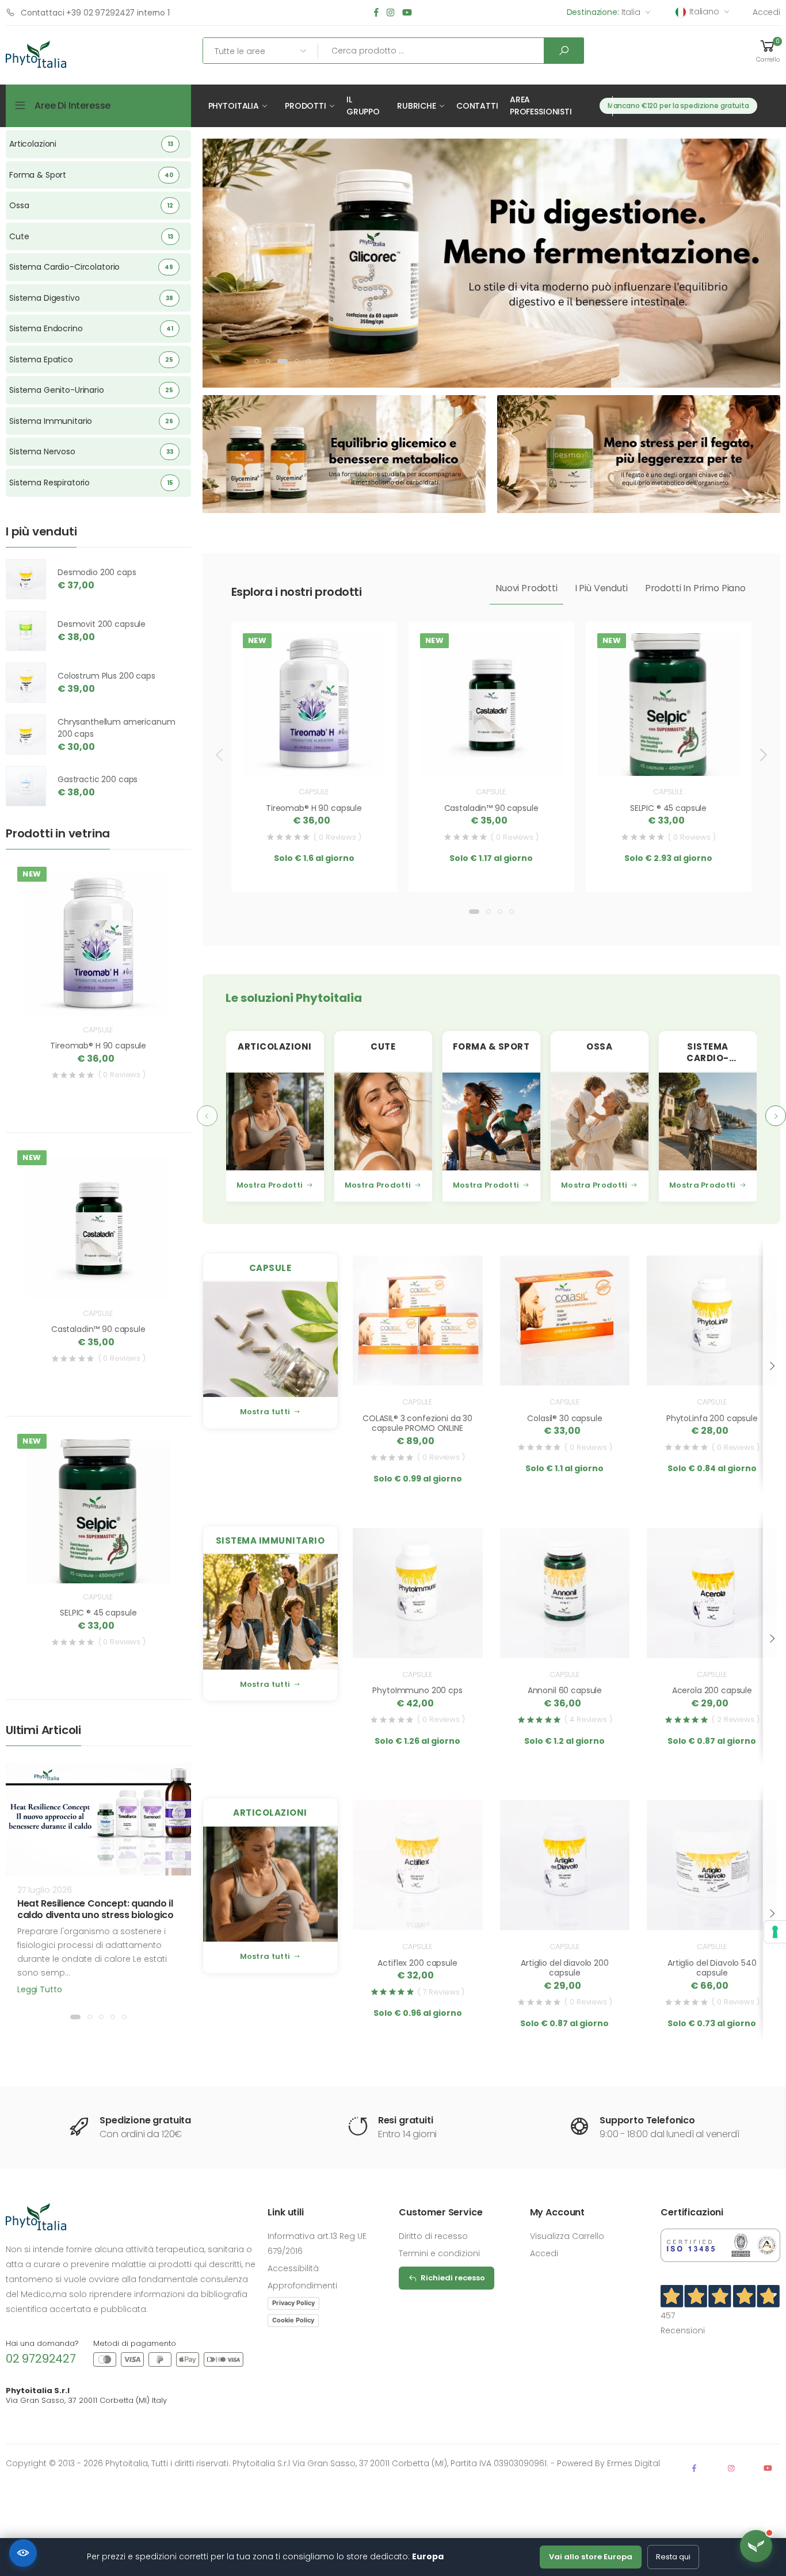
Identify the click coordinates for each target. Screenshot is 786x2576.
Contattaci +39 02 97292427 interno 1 (95, 13)
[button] (768, 51)
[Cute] (383, 1122)
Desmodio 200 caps (97, 572)
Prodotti (306, 106)
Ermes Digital (634, 2463)
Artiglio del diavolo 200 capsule (565, 1968)
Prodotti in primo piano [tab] (695, 588)
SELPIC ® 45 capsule (668, 808)
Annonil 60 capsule (565, 1690)
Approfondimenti (302, 2286)
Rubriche (417, 106)
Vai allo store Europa (591, 2557)
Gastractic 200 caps (98, 779)
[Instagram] (390, 13)
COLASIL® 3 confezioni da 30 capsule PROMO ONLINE (417, 1423)
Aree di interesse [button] (73, 106)
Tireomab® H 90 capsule (314, 808)
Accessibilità (293, 2268)
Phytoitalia (234, 106)
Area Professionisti (541, 106)
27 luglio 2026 (45, 1890)
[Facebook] (376, 13)
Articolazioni (270, 1813)
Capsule (314, 792)
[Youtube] (407, 13)
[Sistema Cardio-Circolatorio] (708, 1122)
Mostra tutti (265, 1412)
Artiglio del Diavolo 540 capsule (712, 1968)
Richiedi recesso (453, 2278)
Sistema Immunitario (270, 1540)
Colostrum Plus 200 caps (106, 676)
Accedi (766, 12)
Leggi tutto (39, 1989)
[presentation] (220, 755)
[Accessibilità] (23, 2553)
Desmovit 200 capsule (102, 624)
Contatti (477, 106)
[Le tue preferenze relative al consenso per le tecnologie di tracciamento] (775, 1932)
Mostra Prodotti (270, 1185)
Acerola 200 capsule (712, 1690)
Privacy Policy (293, 2303)
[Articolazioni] (275, 1122)
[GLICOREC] (477, 261)
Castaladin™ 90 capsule (491, 808)
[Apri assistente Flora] (756, 2546)
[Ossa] (600, 1122)
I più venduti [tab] (601, 588)
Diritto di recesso (433, 2236)
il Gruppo (363, 106)
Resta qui (673, 2557)
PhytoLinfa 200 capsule (712, 1418)
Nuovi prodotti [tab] (526, 588)
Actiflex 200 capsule (417, 1963)
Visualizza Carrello (567, 2236)
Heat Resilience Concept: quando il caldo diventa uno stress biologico (95, 1909)
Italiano (704, 12)
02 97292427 (41, 2359)
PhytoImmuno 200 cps (417, 1690)
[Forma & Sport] (491, 1122)
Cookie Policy (293, 2320)
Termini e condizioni (439, 2253)
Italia (604, 12)
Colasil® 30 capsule (564, 1418)
